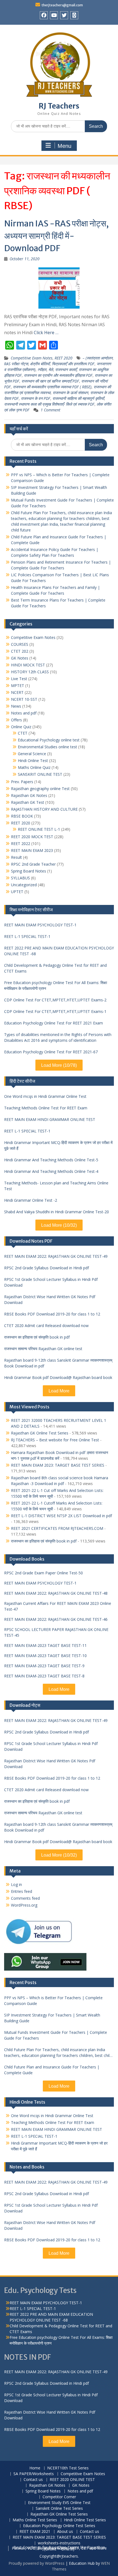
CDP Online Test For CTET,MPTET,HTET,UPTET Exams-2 (55, 1000)
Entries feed (22, 1891)
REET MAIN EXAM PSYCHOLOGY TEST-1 (40, 925)
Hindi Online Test (33, 761)
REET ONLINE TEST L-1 (39, 829)
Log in (16, 1884)
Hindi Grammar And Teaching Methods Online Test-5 (51, 1160)
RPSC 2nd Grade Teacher (33, 864)
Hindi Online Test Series (85, 2520)
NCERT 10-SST (24, 699)
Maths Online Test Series (35, 2520)
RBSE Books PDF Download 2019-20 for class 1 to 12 (52, 1314)
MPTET (18, 685)
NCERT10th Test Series (68, 2468)
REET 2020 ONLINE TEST (72, 2480)
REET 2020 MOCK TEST (32, 837)
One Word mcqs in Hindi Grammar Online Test (45, 1096)
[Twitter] (64, 15)
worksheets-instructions (59, 2543)
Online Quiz (21, 727)
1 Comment (50, 410)
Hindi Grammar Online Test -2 (31, 1200)
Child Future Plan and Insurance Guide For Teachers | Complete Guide (52, 2070)
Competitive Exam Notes (32, 358)
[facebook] (44, 15)
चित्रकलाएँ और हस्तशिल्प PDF (73, 364)
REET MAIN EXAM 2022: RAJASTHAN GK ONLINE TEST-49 (56, 1256)
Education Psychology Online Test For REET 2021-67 (51, 1052)
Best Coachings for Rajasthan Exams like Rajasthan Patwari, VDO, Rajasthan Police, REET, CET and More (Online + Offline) (59, 2548)
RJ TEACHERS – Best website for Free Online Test (55, 1440)
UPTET (17, 892)
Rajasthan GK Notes (29, 795)
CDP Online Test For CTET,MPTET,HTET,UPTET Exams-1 (55, 1011)
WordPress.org (24, 1905)
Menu (64, 146)
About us (65, 2532)
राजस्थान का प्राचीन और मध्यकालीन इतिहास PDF (58, 375)
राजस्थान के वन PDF (36, 398)
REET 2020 (64, 358)
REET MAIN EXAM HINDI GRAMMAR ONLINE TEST (50, 1119)
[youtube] (54, 15)
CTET (23, 733)
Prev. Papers (22, 782)
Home (35, 2468)
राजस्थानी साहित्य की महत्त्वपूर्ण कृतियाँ (78, 398)
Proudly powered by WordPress (36, 2563)
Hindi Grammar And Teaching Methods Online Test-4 (51, 1171)
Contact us (33, 2480)
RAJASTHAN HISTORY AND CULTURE (44, 809)
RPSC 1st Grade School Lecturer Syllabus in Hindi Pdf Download (51, 1282)
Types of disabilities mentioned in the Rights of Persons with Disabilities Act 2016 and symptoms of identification (58, 1037)
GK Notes (20, 658)
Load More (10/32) (59, 1225)
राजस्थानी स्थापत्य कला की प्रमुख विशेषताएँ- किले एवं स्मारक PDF (49, 404)
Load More (59, 1391)
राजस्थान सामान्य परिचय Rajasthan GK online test (43, 1349)
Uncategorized (24, 885)
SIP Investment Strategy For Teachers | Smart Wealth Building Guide (52, 2018)
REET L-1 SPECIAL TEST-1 (27, 936)
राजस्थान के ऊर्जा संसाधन (70, 393)
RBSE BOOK (22, 816)
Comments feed (25, 1898)
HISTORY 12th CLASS (30, 672)
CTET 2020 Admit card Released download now (46, 1326)
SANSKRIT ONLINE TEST (40, 774)
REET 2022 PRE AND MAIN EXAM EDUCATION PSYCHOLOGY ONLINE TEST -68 (59, 951)
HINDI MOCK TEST (28, 665)
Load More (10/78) (59, 1065)
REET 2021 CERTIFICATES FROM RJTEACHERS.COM (57, 1528)
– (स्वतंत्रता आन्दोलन (98, 358)
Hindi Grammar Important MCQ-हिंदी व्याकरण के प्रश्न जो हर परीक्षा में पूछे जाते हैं (58, 1145)
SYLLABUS (20, 878)
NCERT (17, 692)
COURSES (20, 644)
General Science (32, 754)
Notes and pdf (24, 713)
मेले (51, 369)
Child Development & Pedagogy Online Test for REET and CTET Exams (55, 968)
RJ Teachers (59, 106)
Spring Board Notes (29, 871)
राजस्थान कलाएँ (66, 369)
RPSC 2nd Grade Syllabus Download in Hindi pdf (47, 1268)
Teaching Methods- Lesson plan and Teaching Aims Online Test (56, 1186)
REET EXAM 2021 (35, 2532)
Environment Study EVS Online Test (59, 2503)
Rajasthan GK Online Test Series (40, 1433)
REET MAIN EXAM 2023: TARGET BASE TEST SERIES (58, 1465)
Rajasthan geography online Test (40, 789)
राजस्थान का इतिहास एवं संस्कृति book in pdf (37, 1337)
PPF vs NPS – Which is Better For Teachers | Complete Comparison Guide (53, 2001)
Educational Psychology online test (49, 740)
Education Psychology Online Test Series (59, 2526)
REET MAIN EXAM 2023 (32, 850)
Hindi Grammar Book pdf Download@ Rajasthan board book (58, 1377)
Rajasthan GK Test (28, 802)
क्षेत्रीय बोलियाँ (40, 364)
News (16, 706)
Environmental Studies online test (47, 747)
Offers (16, 720)
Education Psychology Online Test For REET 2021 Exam (54, 1023)
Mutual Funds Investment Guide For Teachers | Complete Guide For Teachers (56, 2035)
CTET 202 (20, 651)
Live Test (19, 679)
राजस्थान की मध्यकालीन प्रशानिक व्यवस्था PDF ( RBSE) (52, 387)
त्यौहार (42, 369)
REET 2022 (21, 844)
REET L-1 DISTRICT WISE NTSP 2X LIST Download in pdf (61, 1516)
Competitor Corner (59, 2497)
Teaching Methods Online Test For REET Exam (46, 1108)
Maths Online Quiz (34, 767)
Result (16, 857)
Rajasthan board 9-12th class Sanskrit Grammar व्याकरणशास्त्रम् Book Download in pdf (58, 1363)
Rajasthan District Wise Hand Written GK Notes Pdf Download (50, 1300)
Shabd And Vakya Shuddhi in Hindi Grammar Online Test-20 (57, 1212)
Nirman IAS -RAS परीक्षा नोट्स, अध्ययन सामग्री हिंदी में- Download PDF (56, 236)
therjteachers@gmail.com (62, 5)
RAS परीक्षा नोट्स (16, 364)
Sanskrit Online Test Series (59, 2509)
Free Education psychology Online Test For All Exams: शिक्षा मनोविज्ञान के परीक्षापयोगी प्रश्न (56, 985)
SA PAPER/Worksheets (34, 2474)
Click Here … (46, 333)
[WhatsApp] (74, 15)
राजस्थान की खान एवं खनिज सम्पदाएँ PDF (50, 381)
